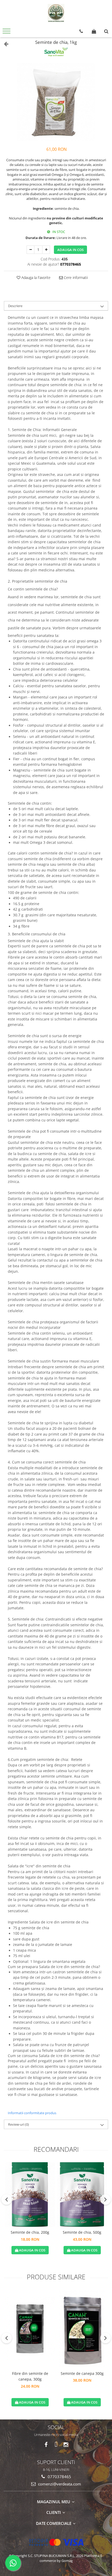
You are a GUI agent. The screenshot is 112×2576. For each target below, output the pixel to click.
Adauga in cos (70, 250)
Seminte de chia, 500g (82, 2232)
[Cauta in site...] (106, 31)
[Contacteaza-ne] (81, 31)
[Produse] (7, 33)
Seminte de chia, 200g (30, 2232)
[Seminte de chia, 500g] (82, 2195)
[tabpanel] (56, 102)
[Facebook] (46, 2445)
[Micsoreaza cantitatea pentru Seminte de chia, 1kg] (30, 250)
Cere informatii (75, 277)
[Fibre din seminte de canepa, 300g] (30, 2329)
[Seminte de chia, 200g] (30, 2195)
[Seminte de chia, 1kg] (56, 102)
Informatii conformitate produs (32, 2113)
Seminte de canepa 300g (82, 2373)
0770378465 (59, 2477)
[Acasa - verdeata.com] (56, 13)
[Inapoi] (4, 44)
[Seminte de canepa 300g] (82, 2329)
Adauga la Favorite (35, 277)
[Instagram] (66, 2445)
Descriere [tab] (15, 306)
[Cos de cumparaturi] (94, 31)
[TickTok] (56, 2445)
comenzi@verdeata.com (59, 2484)
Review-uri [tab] (18, 2124)
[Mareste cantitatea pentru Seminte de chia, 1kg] (46, 250)
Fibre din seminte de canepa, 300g (30, 2376)
